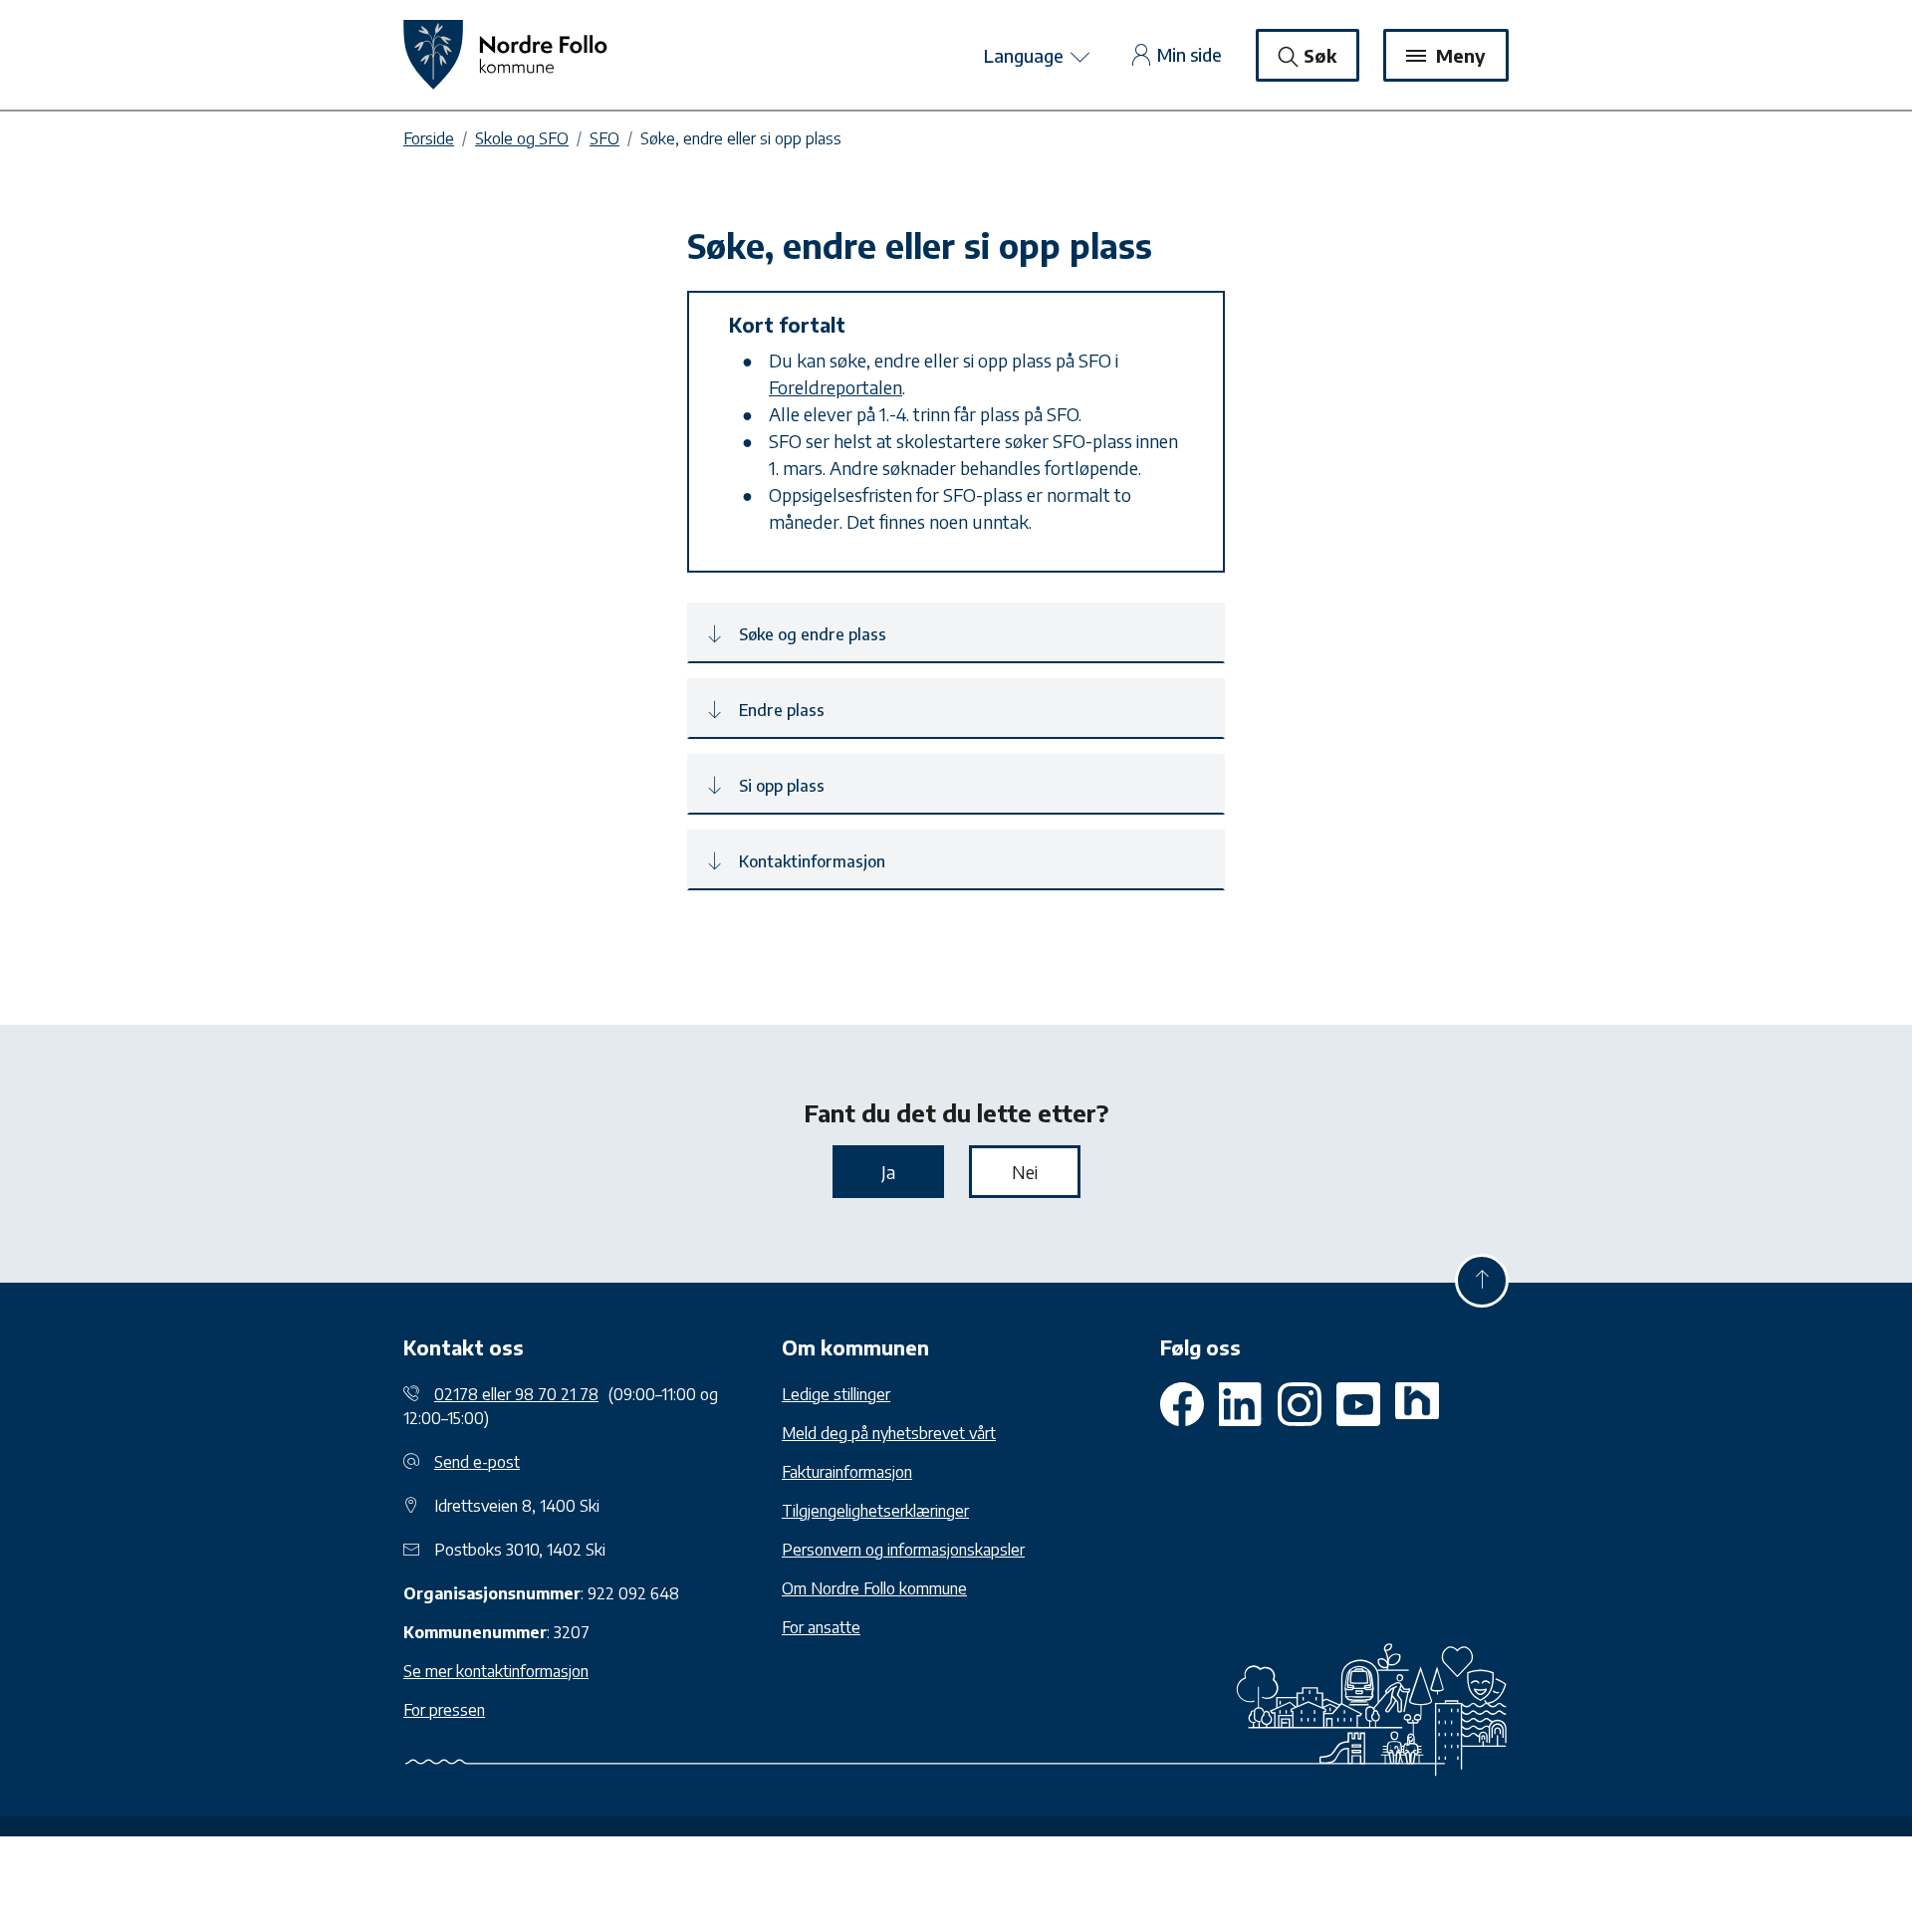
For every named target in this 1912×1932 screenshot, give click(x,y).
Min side (1190, 54)
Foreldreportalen (836, 387)
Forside (429, 138)
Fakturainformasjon (847, 1472)
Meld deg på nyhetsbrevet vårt (889, 1433)
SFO (604, 138)
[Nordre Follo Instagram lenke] (1358, 1404)
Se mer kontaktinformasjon (496, 1671)
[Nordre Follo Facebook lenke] (1182, 1404)
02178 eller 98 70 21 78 (516, 1394)
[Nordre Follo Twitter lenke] (1241, 1404)
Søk (1320, 55)
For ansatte (821, 1627)
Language (1026, 55)
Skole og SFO (522, 138)
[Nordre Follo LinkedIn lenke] (1417, 1404)
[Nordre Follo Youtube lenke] (1300, 1404)
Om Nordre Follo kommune (874, 1588)
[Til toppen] (1482, 1281)
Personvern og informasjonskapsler (903, 1550)
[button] (956, 633)
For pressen (444, 1710)
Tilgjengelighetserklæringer (875, 1511)
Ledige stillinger (836, 1394)
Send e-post (477, 1462)
